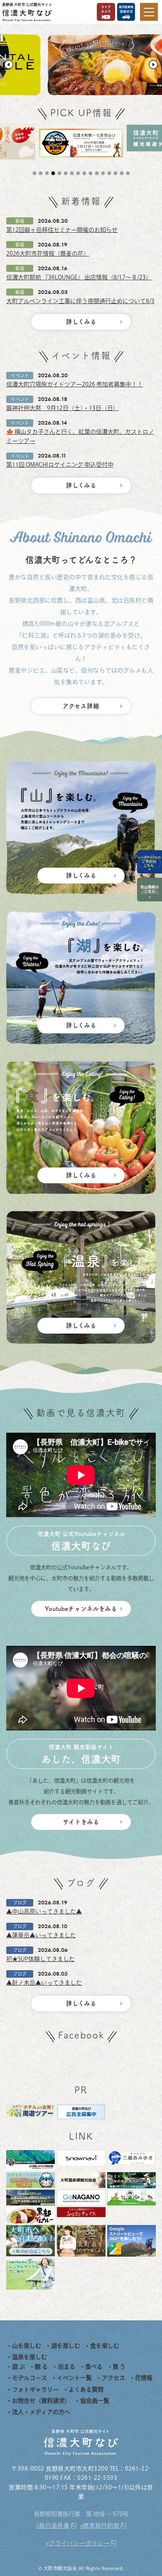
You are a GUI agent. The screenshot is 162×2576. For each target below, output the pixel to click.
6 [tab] (66, 173)
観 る (41, 2367)
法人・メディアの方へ (41, 2412)
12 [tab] (104, 173)
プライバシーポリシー (79, 2543)
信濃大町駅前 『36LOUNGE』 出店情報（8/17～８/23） (79, 277)
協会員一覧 (95, 2401)
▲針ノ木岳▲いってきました (44, 1983)
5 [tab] (60, 173)
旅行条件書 (54, 2526)
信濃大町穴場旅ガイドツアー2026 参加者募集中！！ (75, 384)
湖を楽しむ (66, 2346)
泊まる (66, 2367)
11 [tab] (98, 173)
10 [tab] (91, 173)
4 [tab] (54, 173)
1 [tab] (35, 173)
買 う (119, 2367)
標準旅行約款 (101, 2526)
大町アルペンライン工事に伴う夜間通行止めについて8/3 (80, 301)
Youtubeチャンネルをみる (81, 1609)
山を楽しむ (27, 2346)
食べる (94, 2367)
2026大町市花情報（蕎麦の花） (48, 254)
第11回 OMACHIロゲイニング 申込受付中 (60, 465)
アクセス (113, 2378)
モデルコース (29, 2378)
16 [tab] (129, 173)
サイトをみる (81, 1822)
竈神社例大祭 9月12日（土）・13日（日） (63, 408)
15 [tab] (123, 173)
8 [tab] (79, 173)
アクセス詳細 (81, 706)
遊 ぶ (18, 2367)
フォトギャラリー (35, 2389)
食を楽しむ (105, 2346)
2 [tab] (42, 173)
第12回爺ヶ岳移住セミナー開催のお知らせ (62, 230)
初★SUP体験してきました (40, 1959)
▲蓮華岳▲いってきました (41, 1935)
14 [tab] (116, 173)
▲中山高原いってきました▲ (44, 1911)
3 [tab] (48, 173)
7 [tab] (73, 173)
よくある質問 (86, 2389)
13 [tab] (110, 173)
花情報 (144, 2378)
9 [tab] (85, 173)
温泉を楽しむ (29, 2357)
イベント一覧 (74, 2378)
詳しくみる (81, 322)
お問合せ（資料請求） (41, 2401)
